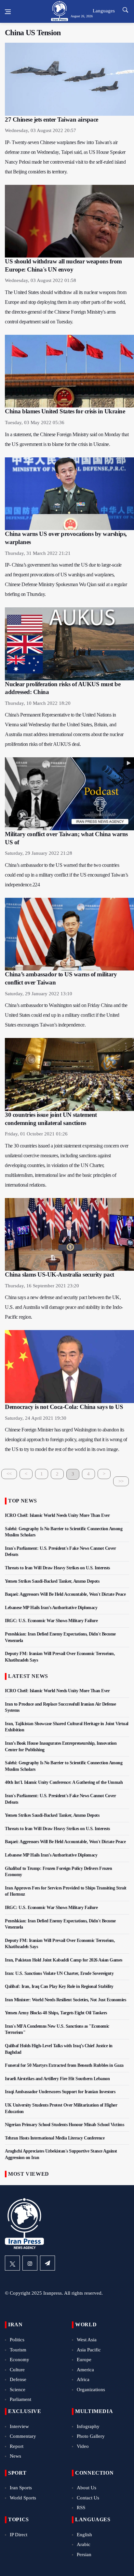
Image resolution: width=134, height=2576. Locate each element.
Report (17, 2446)
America (85, 2370)
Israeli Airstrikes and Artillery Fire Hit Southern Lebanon (57, 2079)
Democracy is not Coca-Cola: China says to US (64, 1407)
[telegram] (47, 2263)
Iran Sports (21, 2488)
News (15, 2456)
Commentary (23, 2436)
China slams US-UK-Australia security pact (60, 1274)
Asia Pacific (89, 2350)
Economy (20, 2360)
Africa (83, 2379)
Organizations (91, 2390)
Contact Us (88, 2498)
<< (9, 1474)
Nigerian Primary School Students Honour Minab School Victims (64, 2125)
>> (121, 1481)
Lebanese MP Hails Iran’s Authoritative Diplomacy (51, 1608)
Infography (88, 2426)
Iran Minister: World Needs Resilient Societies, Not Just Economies (65, 2000)
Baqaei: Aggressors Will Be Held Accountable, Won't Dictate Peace (65, 1594)
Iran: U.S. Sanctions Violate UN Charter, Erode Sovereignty (59, 1973)
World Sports (23, 2498)
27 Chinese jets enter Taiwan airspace (52, 119)
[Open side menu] (8, 12)
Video (83, 2446)
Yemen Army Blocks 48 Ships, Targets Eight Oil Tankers (56, 2013)
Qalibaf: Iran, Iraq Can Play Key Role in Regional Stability (59, 1986)
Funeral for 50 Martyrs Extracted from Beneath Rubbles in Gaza (64, 2065)
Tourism (18, 2350)
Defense (18, 2379)
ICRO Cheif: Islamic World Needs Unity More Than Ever (57, 1515)
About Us (87, 2488)
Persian (84, 2554)
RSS (81, 2508)
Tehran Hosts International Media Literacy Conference (55, 2138)
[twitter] (12, 2263)
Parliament (20, 2399)
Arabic (84, 2544)
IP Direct (19, 2535)
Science (18, 2390)
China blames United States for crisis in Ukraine (65, 411)
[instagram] (30, 2263)
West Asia (87, 2340)
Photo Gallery (91, 2436)
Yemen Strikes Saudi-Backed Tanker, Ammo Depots (52, 1581)
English (84, 2535)
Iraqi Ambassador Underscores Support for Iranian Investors (60, 2092)
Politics (17, 2340)
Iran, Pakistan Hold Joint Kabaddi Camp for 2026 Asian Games (64, 1960)
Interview (19, 2426)
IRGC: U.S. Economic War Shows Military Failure (51, 1621)
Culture (17, 2370)
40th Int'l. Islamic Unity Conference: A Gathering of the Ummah (64, 1782)
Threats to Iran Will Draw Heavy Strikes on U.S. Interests (57, 1568)
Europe (84, 2360)
